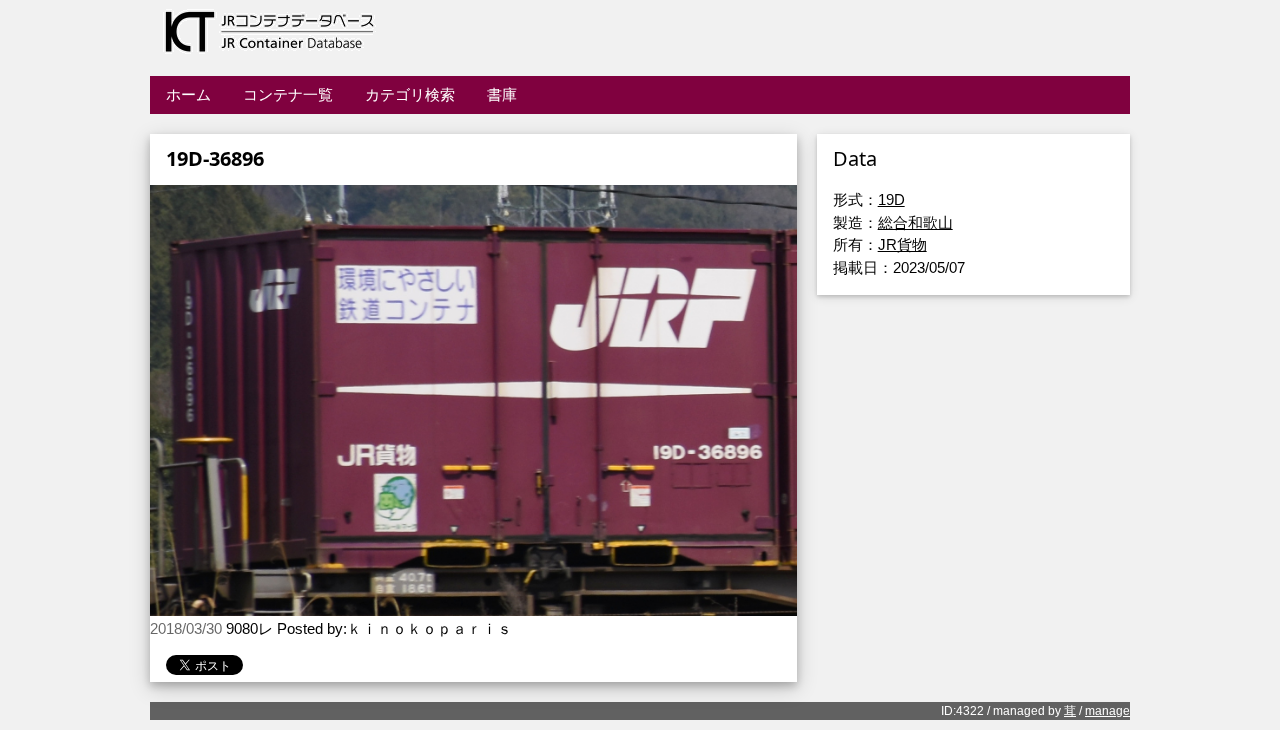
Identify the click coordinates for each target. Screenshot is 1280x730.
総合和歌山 (915, 222)
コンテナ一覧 (288, 94)
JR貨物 (902, 244)
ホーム (188, 94)
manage (1107, 711)
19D (891, 199)
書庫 (502, 94)
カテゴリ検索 (410, 94)
